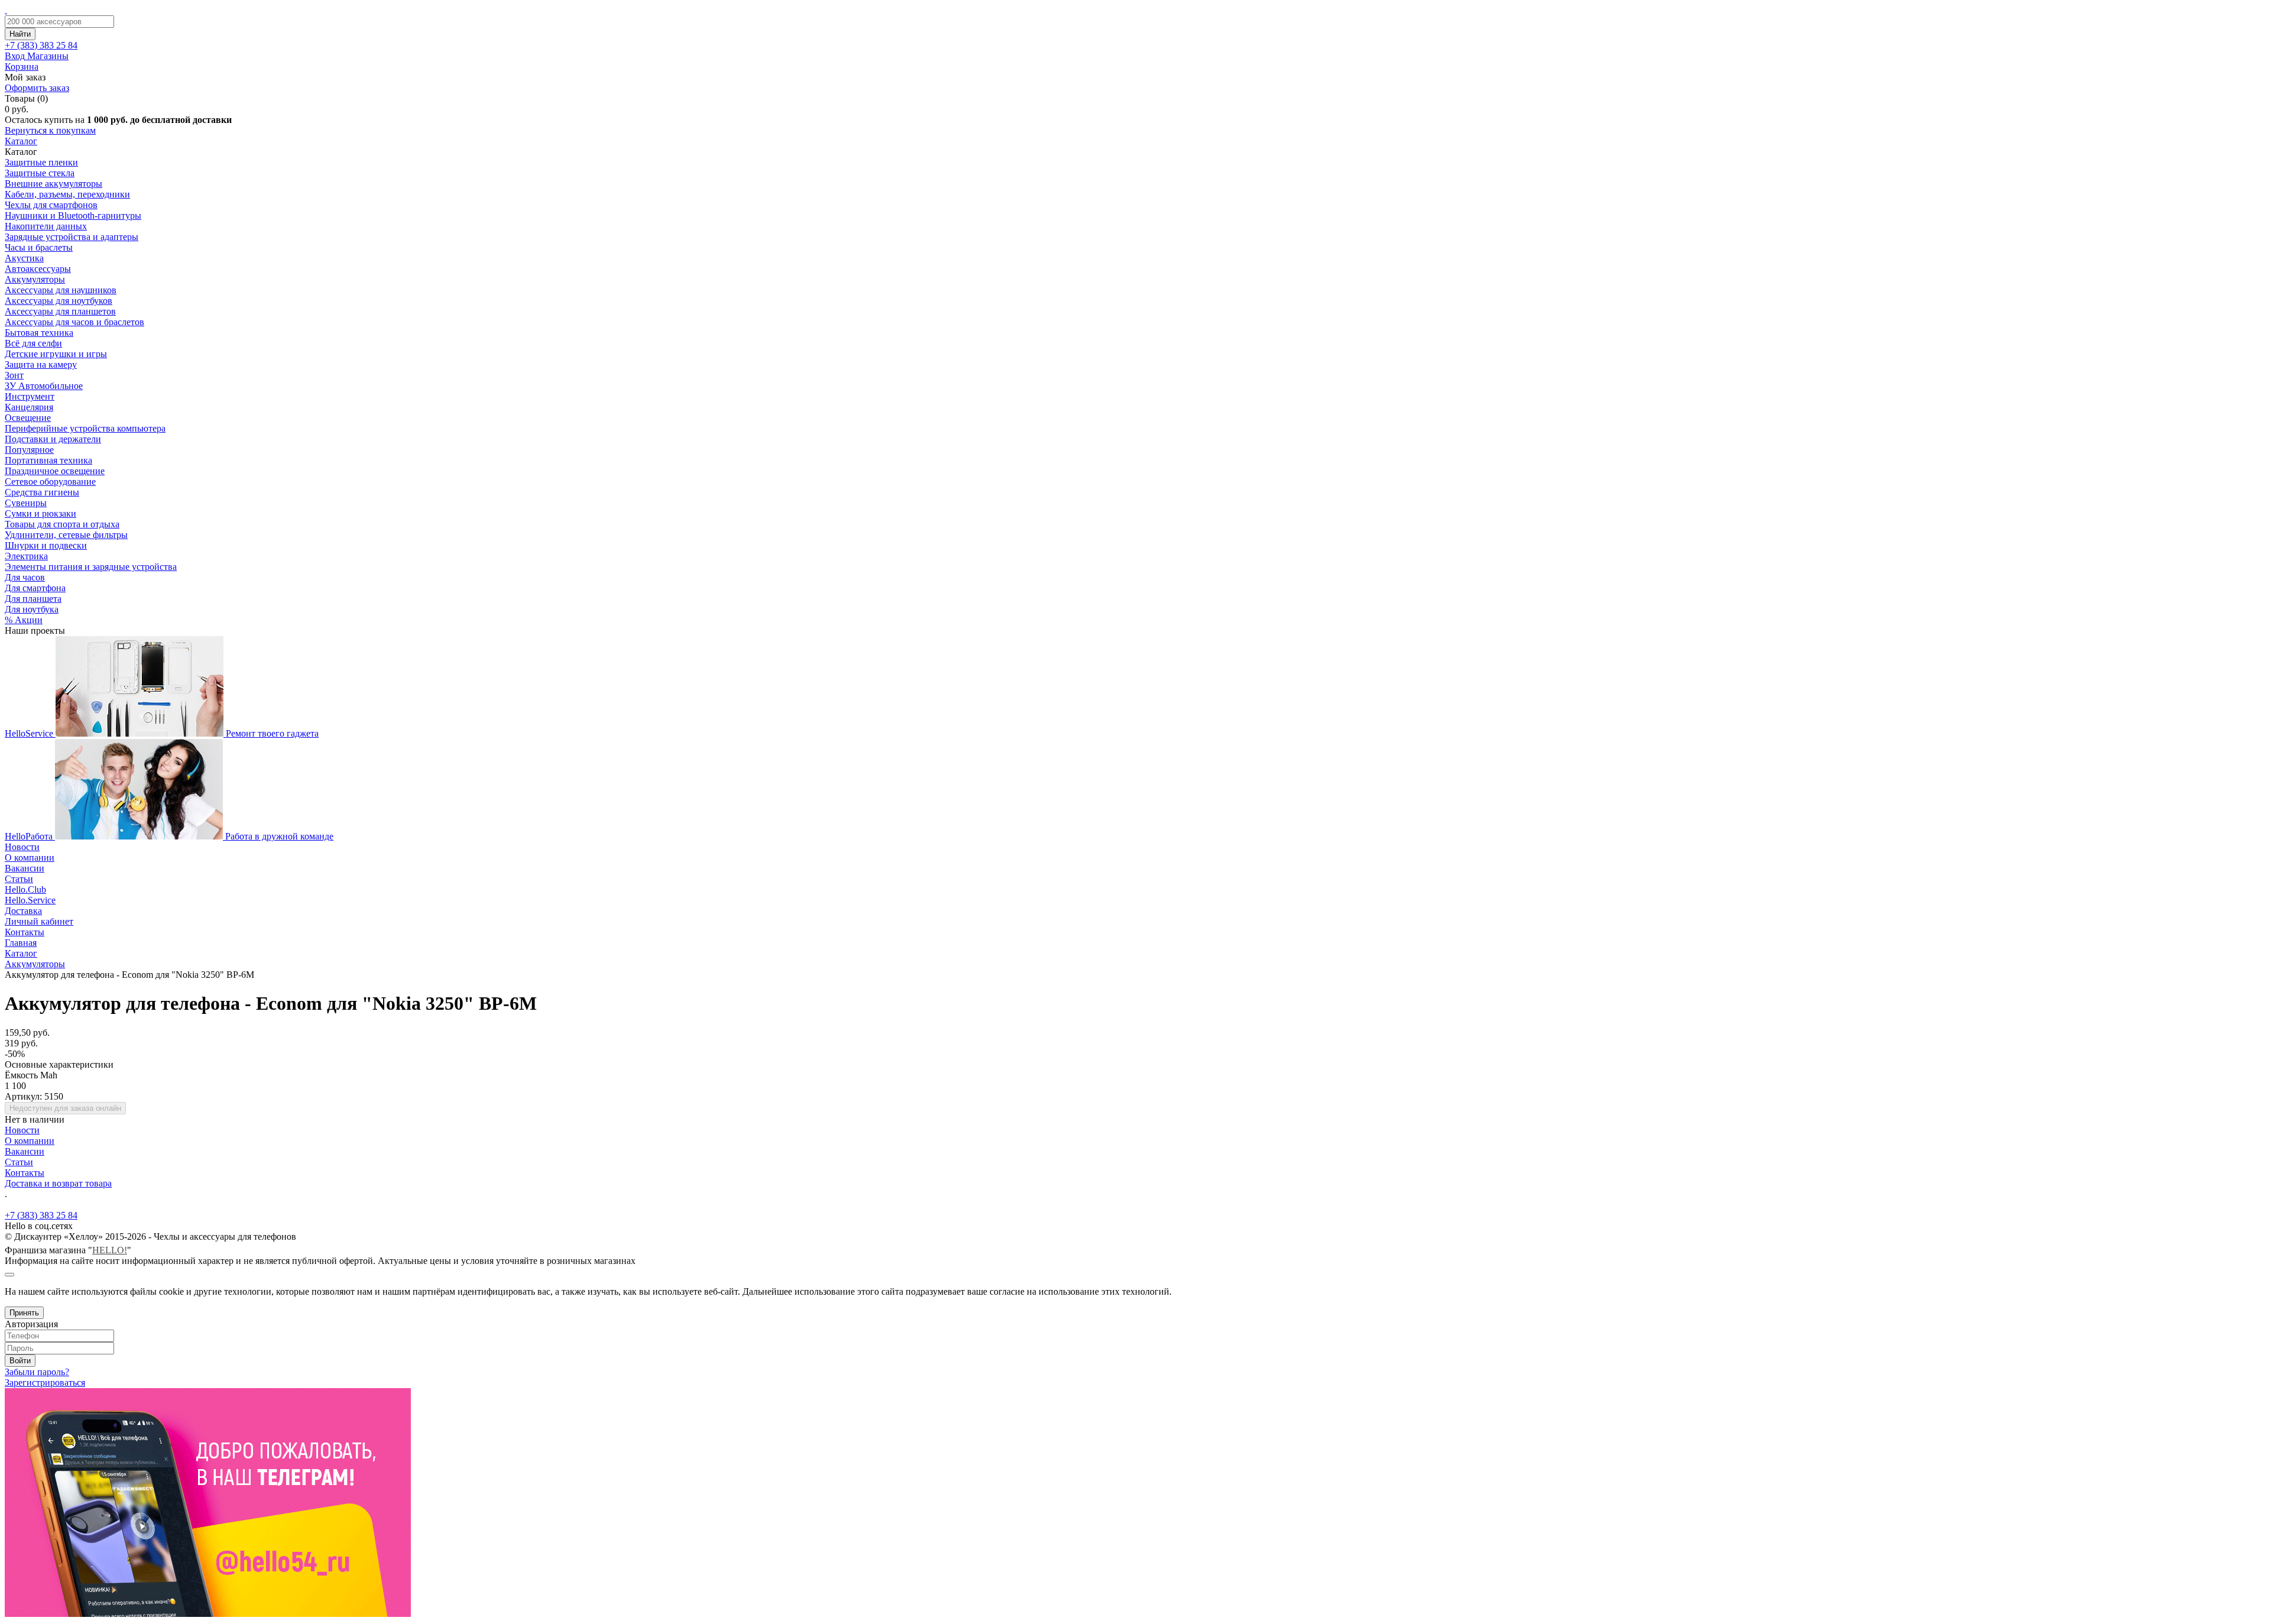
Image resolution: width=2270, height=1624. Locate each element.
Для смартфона (35, 588)
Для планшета (33, 599)
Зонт (14, 375)
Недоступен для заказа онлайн (65, 1108)
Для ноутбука (32, 609)
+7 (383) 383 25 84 (41, 1215)
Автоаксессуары (38, 269)
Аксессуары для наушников (61, 290)
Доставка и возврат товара (58, 1183)
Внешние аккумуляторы (53, 184)
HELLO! (110, 1250)
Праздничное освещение (55, 471)
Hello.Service (30, 900)
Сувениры (26, 503)
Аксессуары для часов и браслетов (74, 322)
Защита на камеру (41, 364)
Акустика (24, 258)
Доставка (23, 911)
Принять (24, 1313)
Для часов (25, 577)
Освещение (28, 418)
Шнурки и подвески (46, 545)
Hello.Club (25, 889)
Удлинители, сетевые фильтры (66, 535)
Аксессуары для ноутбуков (59, 301)
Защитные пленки (41, 162)
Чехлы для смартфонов (51, 205)
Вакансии (25, 868)
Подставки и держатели (53, 439)
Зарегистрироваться (45, 1382)
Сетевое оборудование (50, 482)
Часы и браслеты (39, 247)
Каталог (21, 141)
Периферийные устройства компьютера (85, 428)
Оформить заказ (37, 88)
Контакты (25, 932)
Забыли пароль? (37, 1372)
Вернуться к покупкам (50, 130)
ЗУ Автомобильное (44, 386)
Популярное (29, 450)
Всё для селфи (33, 343)
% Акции (24, 620)
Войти (20, 1361)
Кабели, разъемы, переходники (67, 194)
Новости (22, 847)
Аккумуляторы (35, 279)
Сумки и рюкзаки (40, 513)
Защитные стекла (40, 173)
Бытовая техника (39, 333)
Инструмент (30, 396)
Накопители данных (46, 226)
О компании (30, 858)
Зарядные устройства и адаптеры (72, 237)
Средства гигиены (42, 492)
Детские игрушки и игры (56, 354)
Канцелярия (29, 407)
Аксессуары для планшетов (60, 311)
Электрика (26, 556)
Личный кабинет (39, 921)
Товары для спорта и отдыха (62, 524)
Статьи (19, 879)
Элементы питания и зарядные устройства (91, 567)
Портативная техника (48, 460)
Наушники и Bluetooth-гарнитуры (73, 215)
